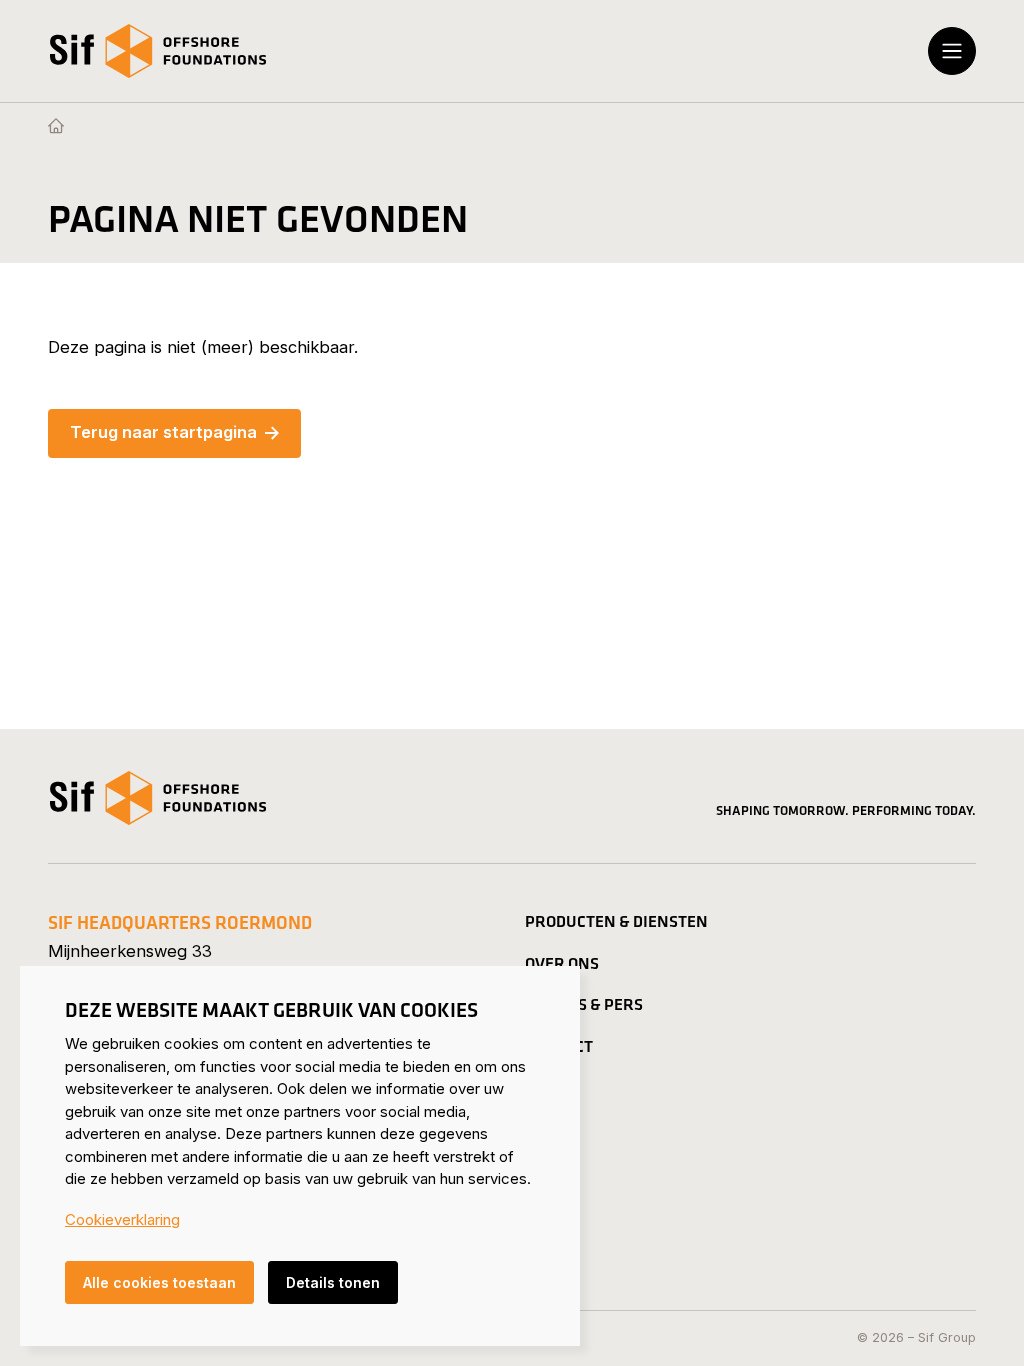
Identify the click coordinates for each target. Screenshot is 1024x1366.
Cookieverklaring (122, 1219)
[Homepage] (56, 127)
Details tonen (333, 1282)
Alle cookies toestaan (159, 1282)
